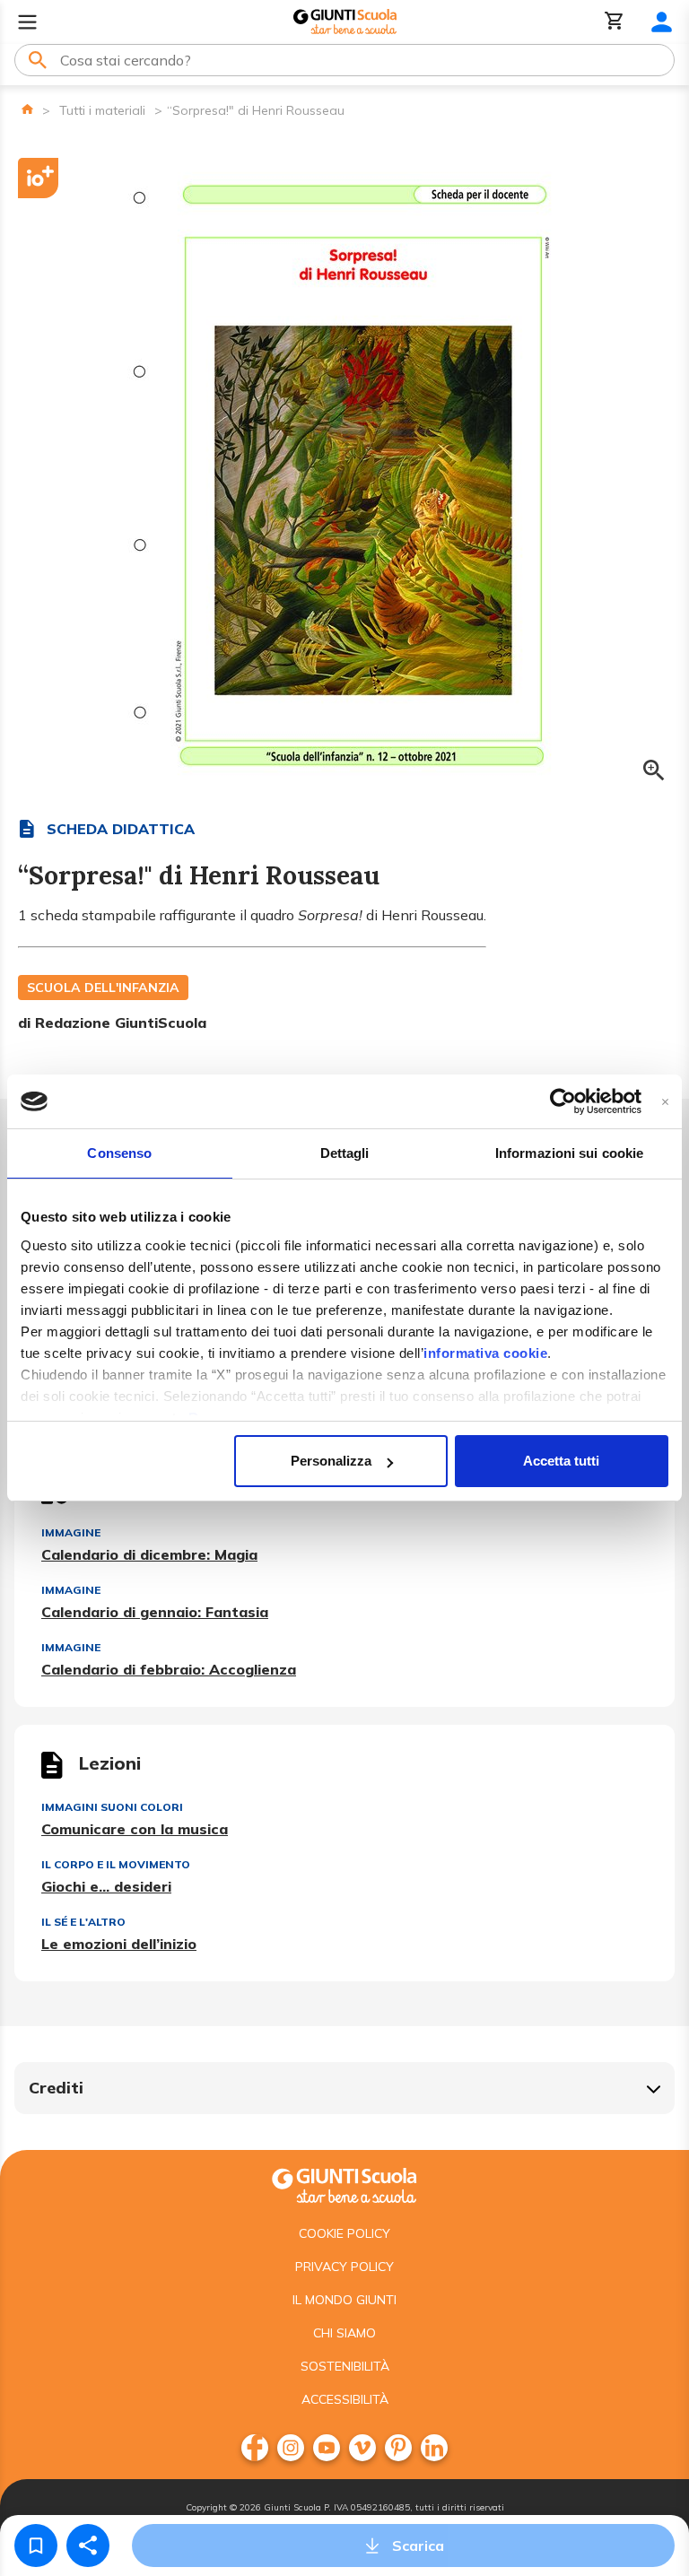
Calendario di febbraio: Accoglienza (169, 1669)
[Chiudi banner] (665, 1102)
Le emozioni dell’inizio (119, 1944)
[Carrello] (615, 22)
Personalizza (331, 1461)
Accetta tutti (561, 1461)
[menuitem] (255, 2448)
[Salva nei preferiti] (36, 2546)
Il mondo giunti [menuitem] (344, 2300)
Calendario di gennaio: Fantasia (155, 1612)
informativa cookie (485, 1353)
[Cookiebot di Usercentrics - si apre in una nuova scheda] (563, 1101)
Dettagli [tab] (345, 1153)
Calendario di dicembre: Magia (149, 1554)
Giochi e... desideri (106, 1886)
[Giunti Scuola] (345, 22)
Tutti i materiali (102, 110)
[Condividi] (88, 2546)
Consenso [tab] (119, 1153)
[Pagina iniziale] (27, 109)
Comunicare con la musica (135, 1829)
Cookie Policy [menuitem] (344, 2233)
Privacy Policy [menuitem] (344, 2267)
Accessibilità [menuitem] (345, 2399)
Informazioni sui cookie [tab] (569, 1153)
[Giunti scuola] (344, 2184)
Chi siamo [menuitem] (344, 2333)
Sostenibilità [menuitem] (345, 2366)
